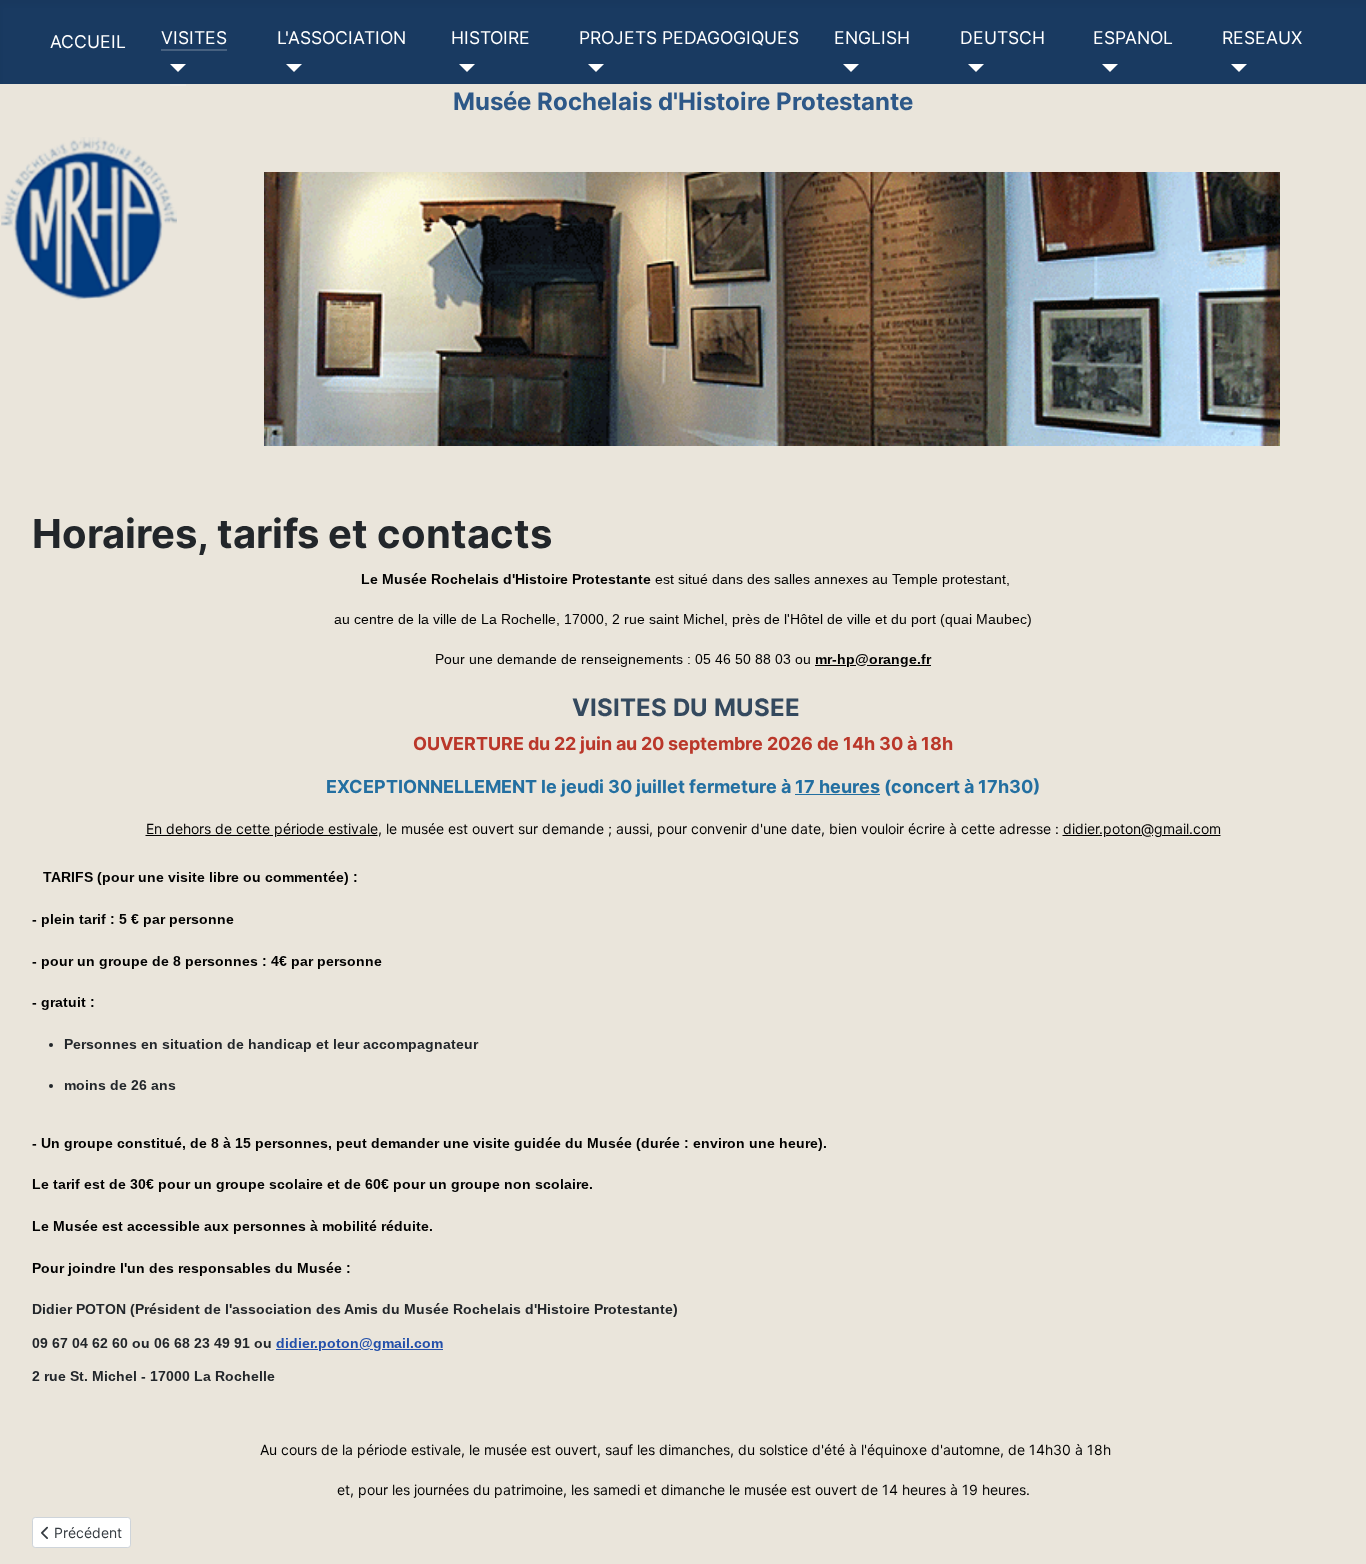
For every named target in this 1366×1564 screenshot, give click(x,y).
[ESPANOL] (1105, 68)
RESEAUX (1262, 37)
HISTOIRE (490, 37)
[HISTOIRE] (463, 68)
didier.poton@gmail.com (1142, 828)
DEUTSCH (1002, 37)
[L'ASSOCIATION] (289, 68)
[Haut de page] (1331, 1527)
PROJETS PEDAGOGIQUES (689, 37)
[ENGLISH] (846, 68)
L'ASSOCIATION (341, 37)
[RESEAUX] (1234, 68)
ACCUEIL (88, 41)
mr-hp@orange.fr (873, 659)
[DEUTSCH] (972, 68)
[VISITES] (173, 68)
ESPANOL (1133, 37)
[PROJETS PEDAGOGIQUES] (591, 68)
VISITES (194, 37)
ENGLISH (872, 37)
